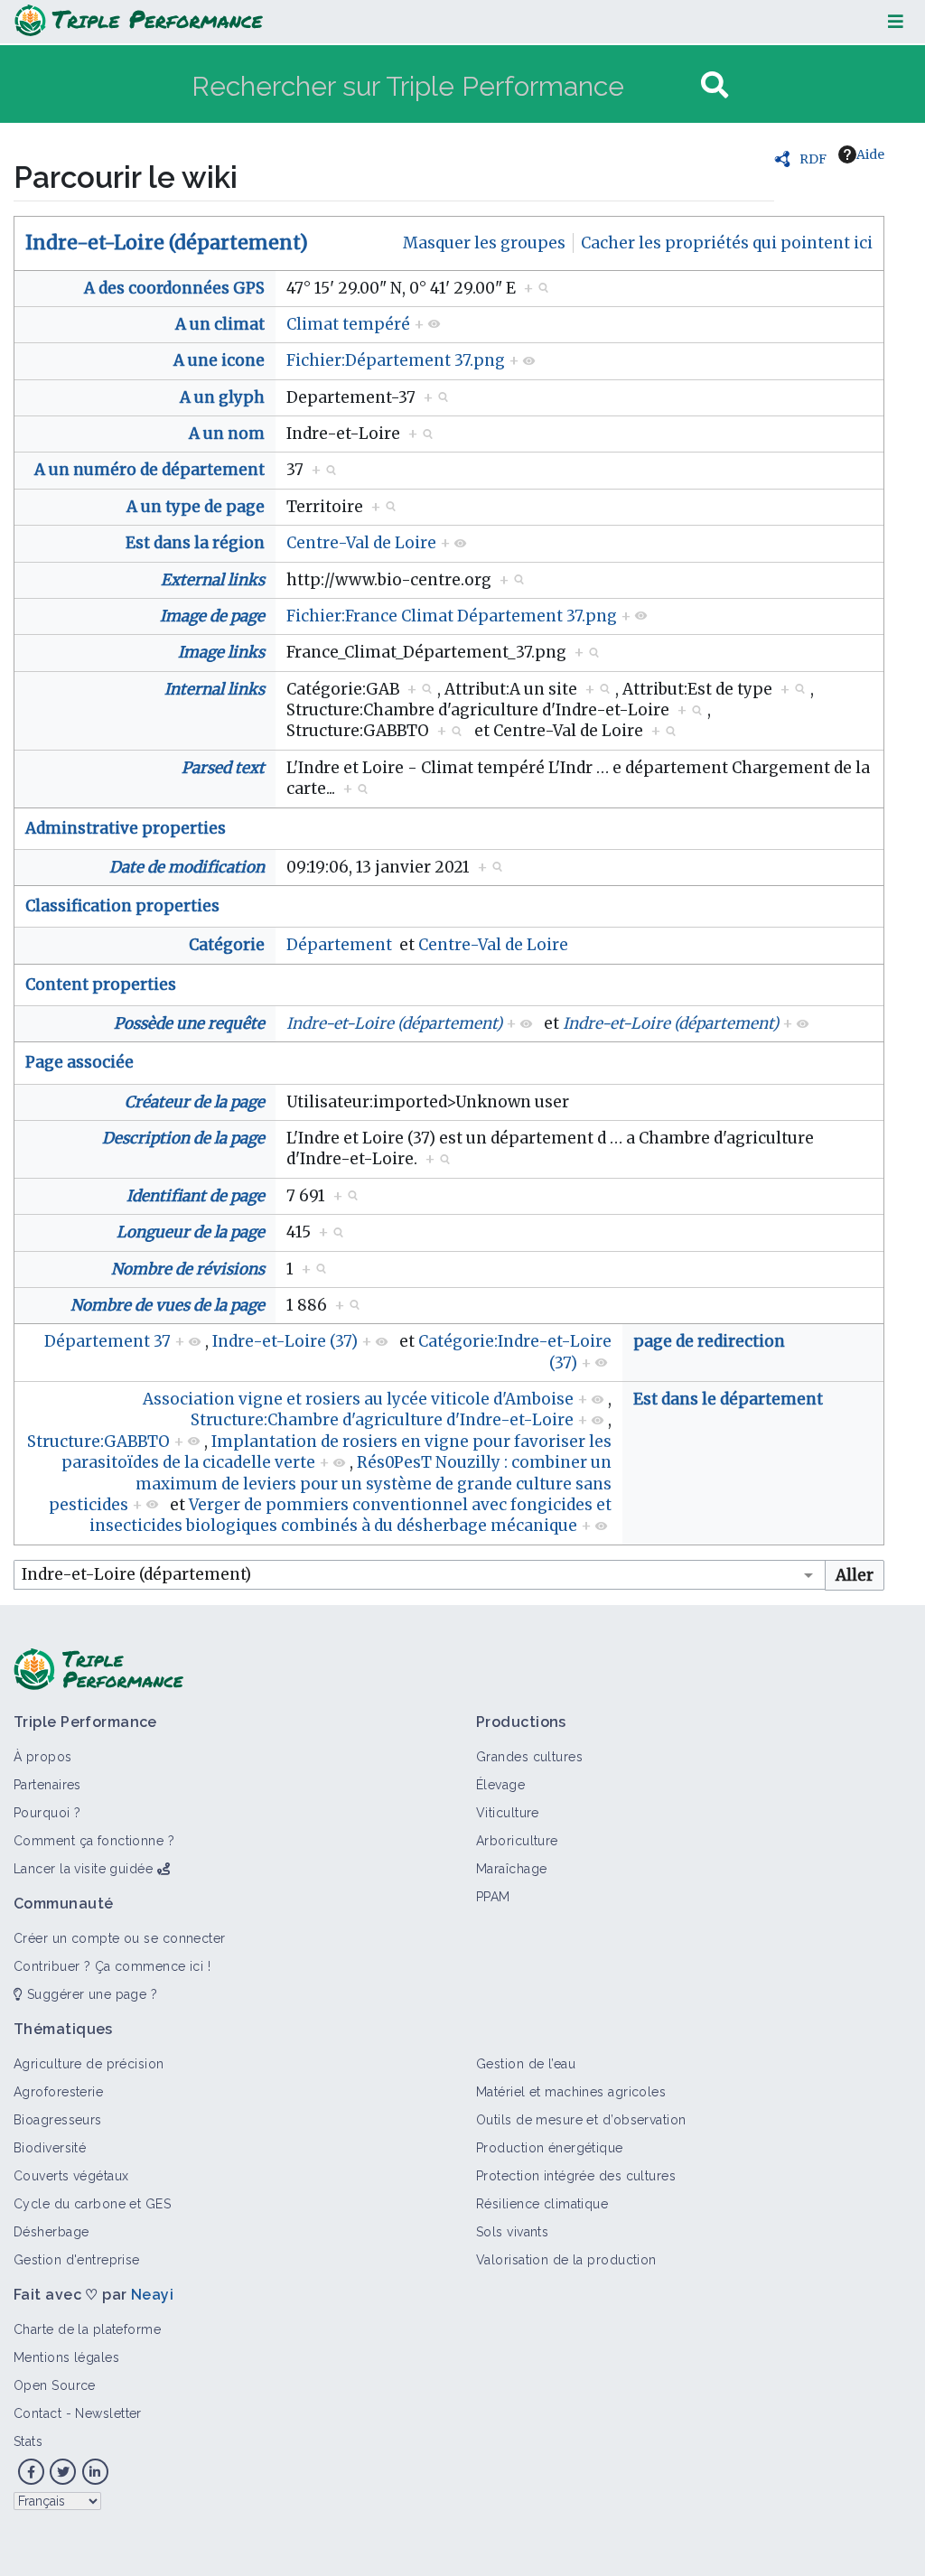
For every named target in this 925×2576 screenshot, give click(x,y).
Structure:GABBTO (98, 1442)
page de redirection (709, 1341)
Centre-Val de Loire (361, 543)
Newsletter (108, 2413)
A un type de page (196, 507)
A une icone (219, 360)
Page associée (79, 1062)
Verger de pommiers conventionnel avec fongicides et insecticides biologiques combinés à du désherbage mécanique (350, 1515)
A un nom (227, 434)
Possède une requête (189, 1023)
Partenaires (47, 1785)
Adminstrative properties (126, 828)
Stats (28, 2441)
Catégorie (227, 945)
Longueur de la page (191, 1232)
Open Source (55, 2385)
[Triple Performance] (139, 22)
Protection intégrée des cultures (576, 2176)
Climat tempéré (348, 324)
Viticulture (508, 1813)
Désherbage (51, 2232)
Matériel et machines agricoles (571, 2092)
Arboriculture (517, 1841)
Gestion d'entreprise (77, 2260)
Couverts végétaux (71, 2176)
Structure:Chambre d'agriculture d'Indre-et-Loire (382, 1420)
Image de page (212, 616)
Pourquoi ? (47, 1813)
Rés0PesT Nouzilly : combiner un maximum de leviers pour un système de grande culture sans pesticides (330, 1484)
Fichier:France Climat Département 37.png (452, 616)
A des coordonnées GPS (174, 288)
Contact (37, 2413)
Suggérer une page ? (90, 1994)
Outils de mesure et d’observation (581, 2120)
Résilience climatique (542, 2204)
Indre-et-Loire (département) (167, 243)
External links (213, 580)
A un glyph (222, 397)
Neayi (152, 2295)
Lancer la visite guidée (83, 1869)
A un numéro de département (149, 470)
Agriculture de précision (89, 2064)
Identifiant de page (196, 1196)
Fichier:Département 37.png (396, 360)
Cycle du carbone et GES (92, 2204)
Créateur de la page (195, 1102)
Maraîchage (511, 1869)
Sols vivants (512, 2232)
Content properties (101, 985)
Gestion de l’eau (526, 2064)
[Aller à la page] (715, 85)
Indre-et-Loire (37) (285, 1341)
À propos (43, 1757)
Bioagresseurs (58, 2120)
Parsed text (223, 768)
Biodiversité (50, 2148)
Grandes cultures (529, 1757)
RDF (813, 159)
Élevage (500, 1785)
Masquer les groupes (484, 243)
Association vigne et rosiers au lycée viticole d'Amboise (358, 1399)
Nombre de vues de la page (168, 1305)
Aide (870, 154)
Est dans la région (195, 543)
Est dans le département (728, 1399)
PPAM (493, 1897)
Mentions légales (66, 2357)
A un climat (220, 324)
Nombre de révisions (188, 1269)
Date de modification (187, 867)
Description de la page (183, 1138)
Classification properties (122, 906)
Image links (221, 652)
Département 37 (107, 1341)
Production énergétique (550, 2148)
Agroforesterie (58, 2092)
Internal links (215, 689)
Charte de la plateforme (87, 2329)
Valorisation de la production (566, 2260)
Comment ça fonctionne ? (94, 1841)
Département (339, 945)
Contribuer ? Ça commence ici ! (112, 1966)
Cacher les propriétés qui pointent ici (727, 243)
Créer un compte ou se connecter (120, 1938)
